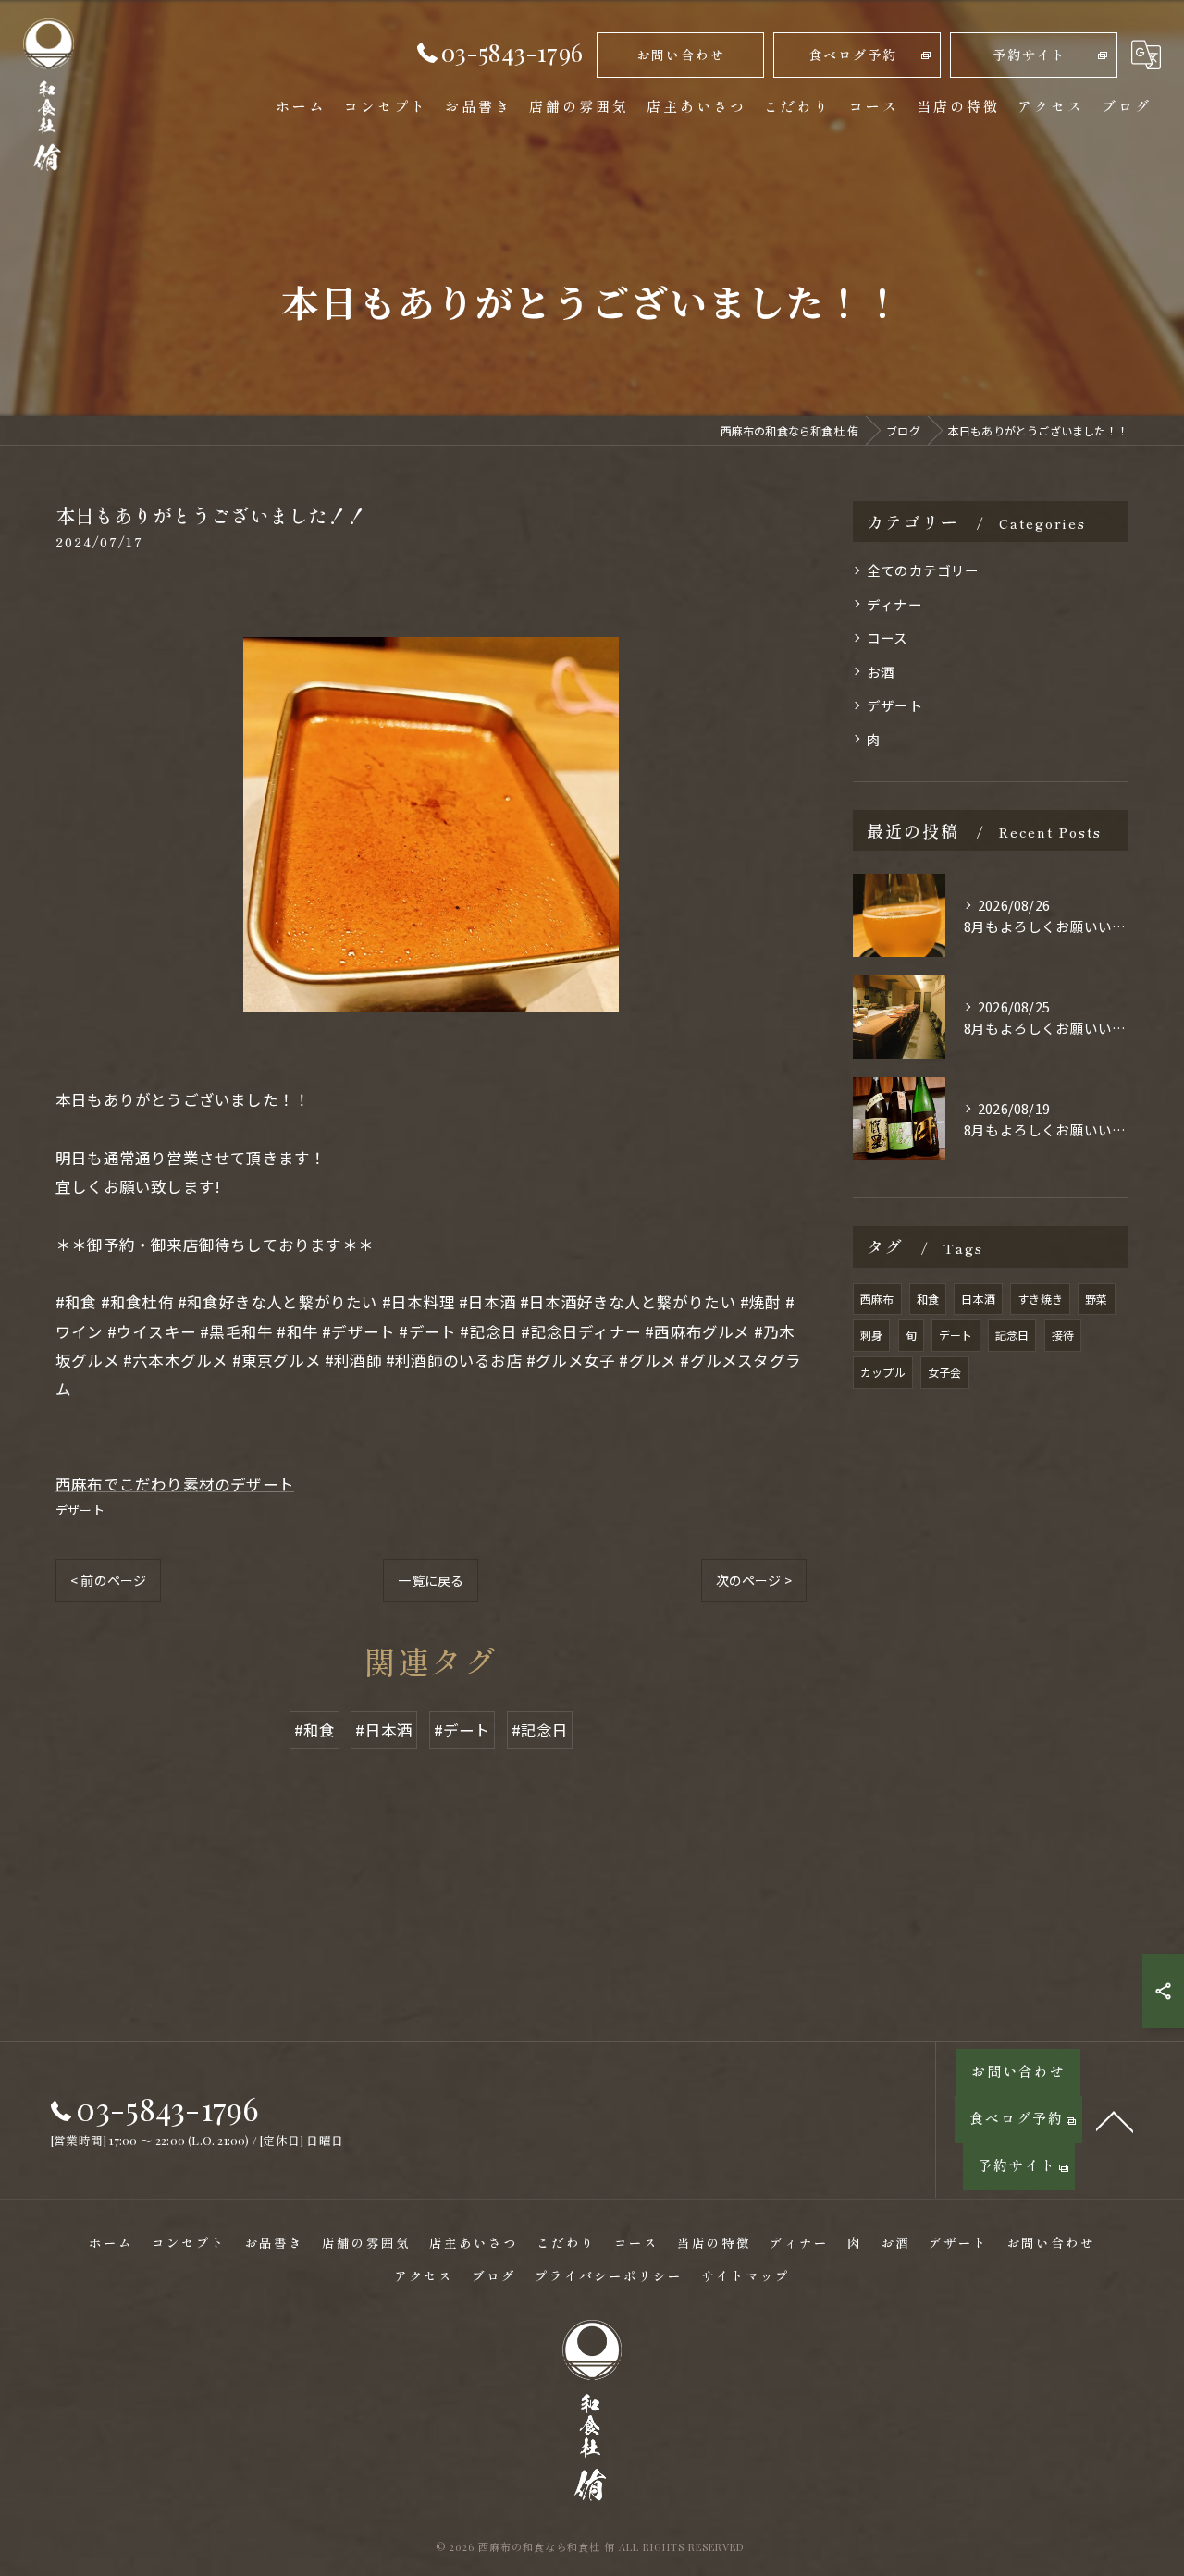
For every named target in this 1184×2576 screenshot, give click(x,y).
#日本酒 (384, 1730)
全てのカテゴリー (923, 570)
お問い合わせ (681, 55)
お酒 (881, 672)
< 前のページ (108, 1580)
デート (956, 1335)
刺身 (871, 1335)
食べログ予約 (853, 55)
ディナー (894, 604)
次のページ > (754, 1580)
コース (888, 638)
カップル (883, 1372)
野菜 (1096, 1299)
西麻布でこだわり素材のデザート (175, 1484)
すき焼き (1040, 1299)
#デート (462, 1730)
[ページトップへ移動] (1115, 2120)
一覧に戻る (431, 1580)
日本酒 (978, 1299)
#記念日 (540, 1730)
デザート (80, 1509)
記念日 (1012, 1335)
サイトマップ (746, 2275)
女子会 (945, 1372)
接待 (1063, 1335)
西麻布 (877, 1299)
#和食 (315, 1730)
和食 (928, 1299)
